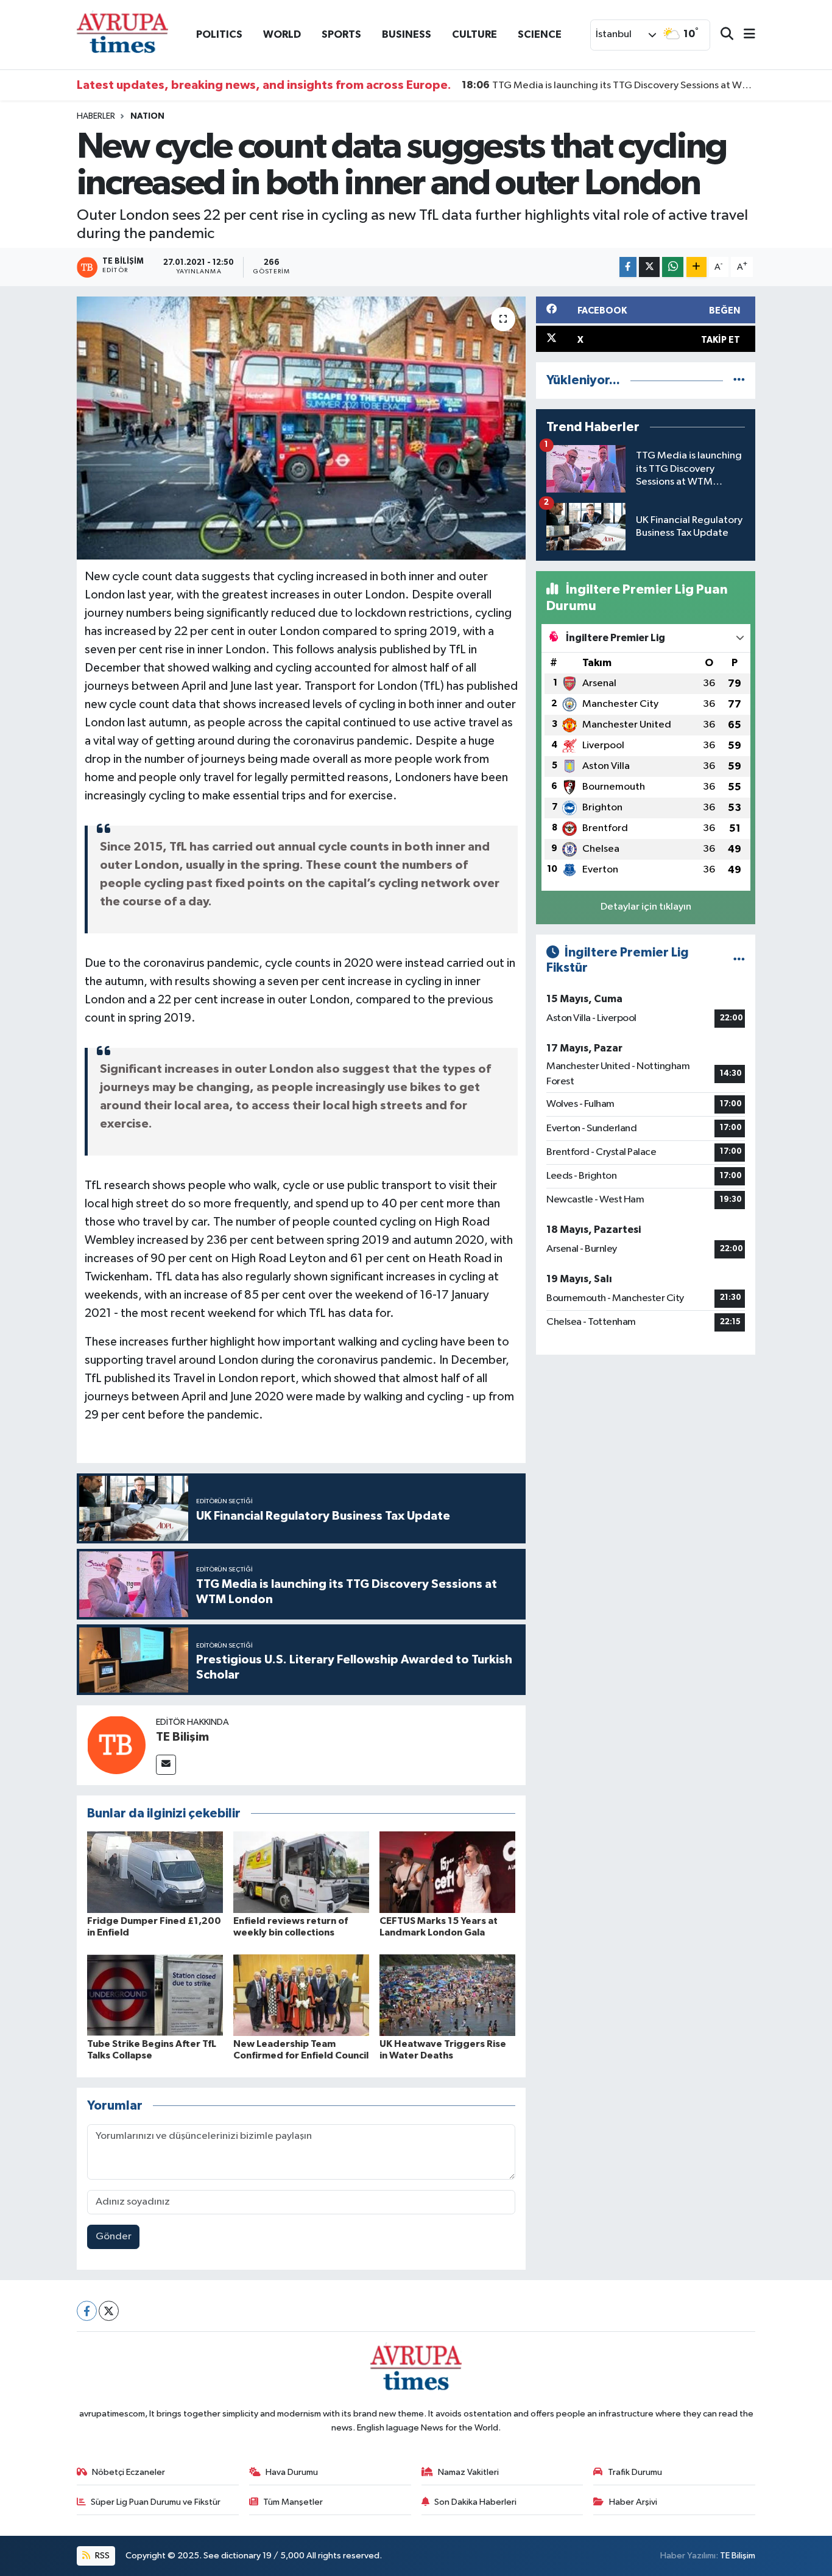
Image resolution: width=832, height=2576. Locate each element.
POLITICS (219, 34)
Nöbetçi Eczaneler (129, 2472)
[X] (109, 2311)
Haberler (96, 116)
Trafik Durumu (635, 2472)
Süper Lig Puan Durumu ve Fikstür (156, 2502)
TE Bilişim (182, 1737)
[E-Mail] (166, 1765)
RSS (101, 2556)
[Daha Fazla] (696, 267)
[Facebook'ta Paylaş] (628, 267)
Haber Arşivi (633, 2502)
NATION (147, 116)
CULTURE (474, 34)
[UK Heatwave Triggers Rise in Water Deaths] (447, 1995)
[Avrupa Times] (122, 34)
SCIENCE (540, 34)
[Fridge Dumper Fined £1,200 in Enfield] (155, 1872)
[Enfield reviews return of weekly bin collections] (301, 1872)
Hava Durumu (292, 2472)
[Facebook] (87, 2311)
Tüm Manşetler (293, 2502)
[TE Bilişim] (116, 1745)
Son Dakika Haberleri (475, 2502)
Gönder (114, 2237)
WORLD (282, 34)
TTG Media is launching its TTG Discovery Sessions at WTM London (609, 85)
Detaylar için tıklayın (646, 907)
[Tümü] (739, 380)
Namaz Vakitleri (468, 2472)
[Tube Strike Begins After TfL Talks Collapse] (155, 1995)
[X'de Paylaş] (649, 267)
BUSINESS (407, 34)
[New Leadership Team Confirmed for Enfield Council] (301, 1995)
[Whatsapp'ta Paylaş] (673, 267)
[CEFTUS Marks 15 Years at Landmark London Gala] (447, 1872)
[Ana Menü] (744, 35)
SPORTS (341, 34)
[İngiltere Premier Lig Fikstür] (739, 960)
